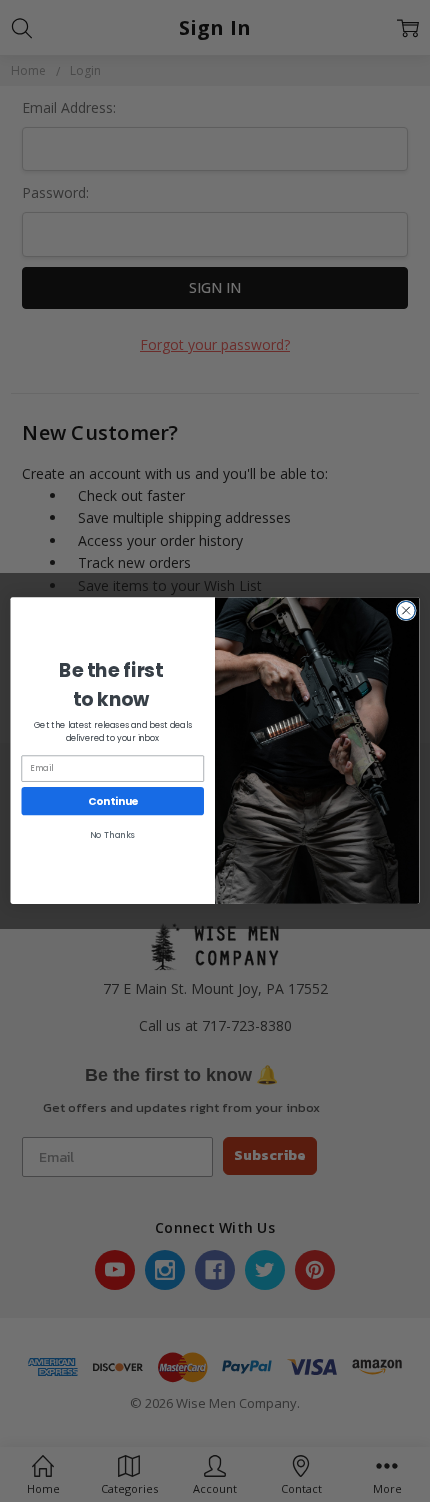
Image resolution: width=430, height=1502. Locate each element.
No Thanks (112, 836)
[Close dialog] (406, 611)
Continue (113, 801)
